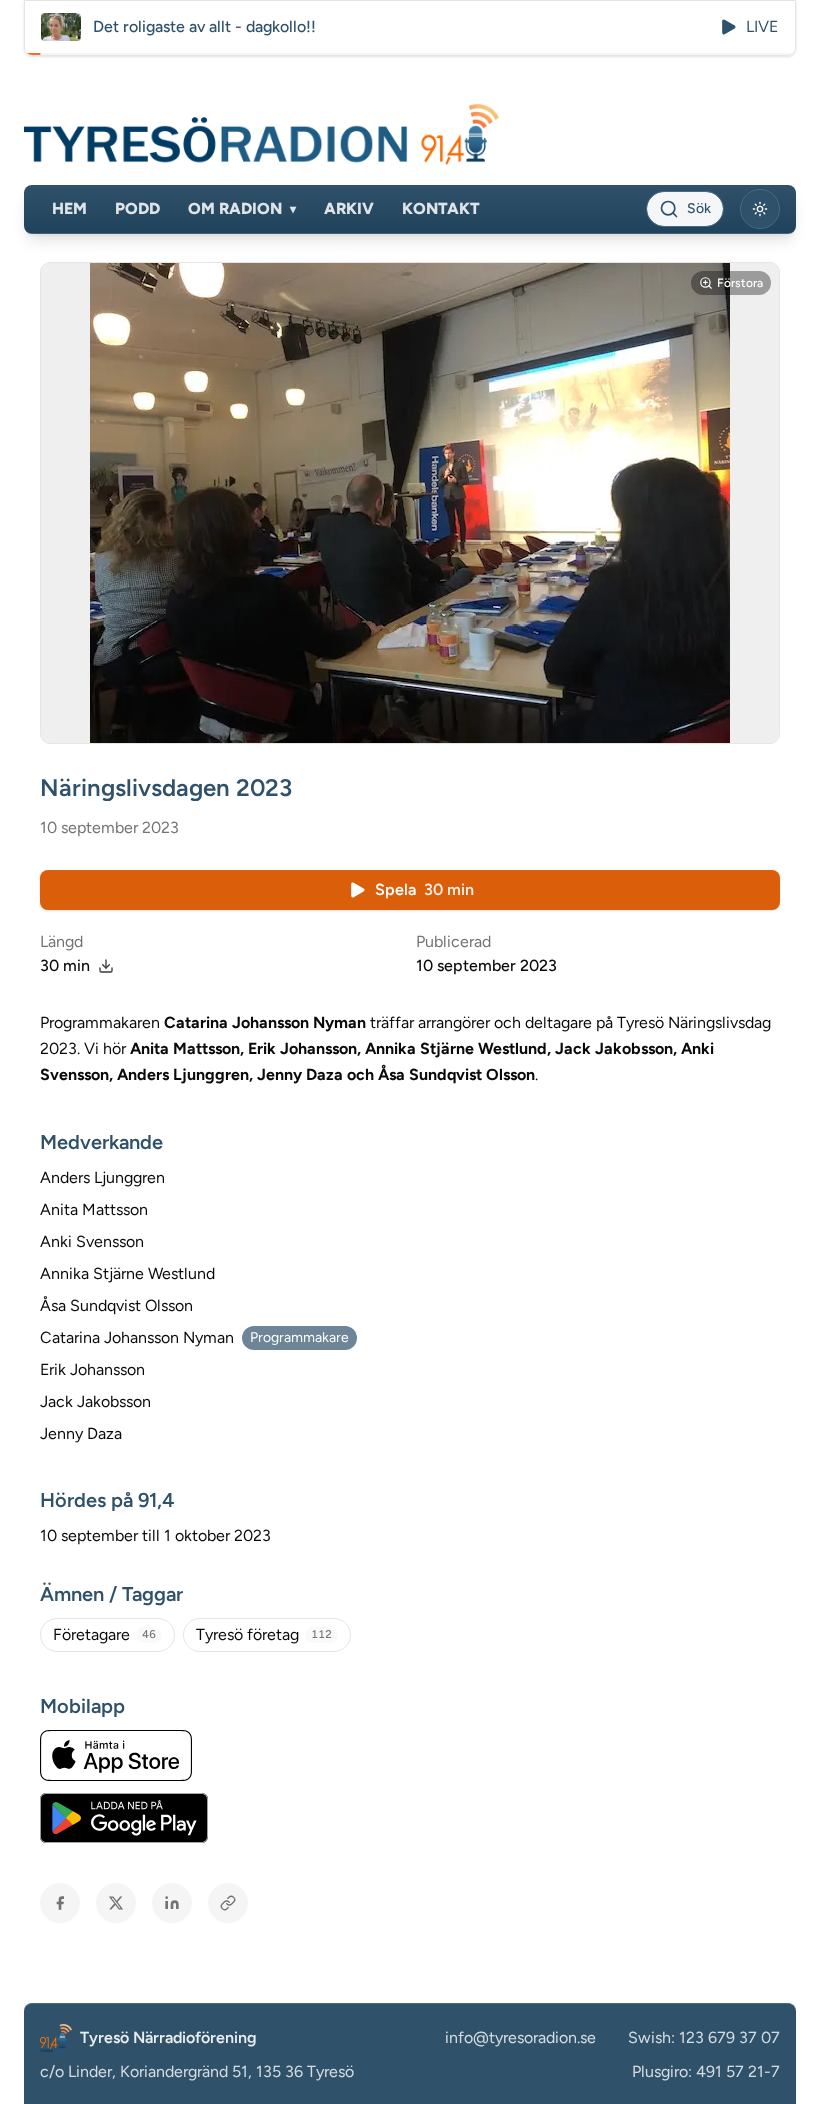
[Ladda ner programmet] (106, 966)
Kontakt (441, 208)
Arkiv (349, 208)
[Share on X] (116, 1903)
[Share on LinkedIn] (172, 1903)
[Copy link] (228, 1903)
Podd (137, 208)
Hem (69, 208)
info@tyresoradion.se (520, 2037)
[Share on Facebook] (60, 1903)
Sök (699, 208)
